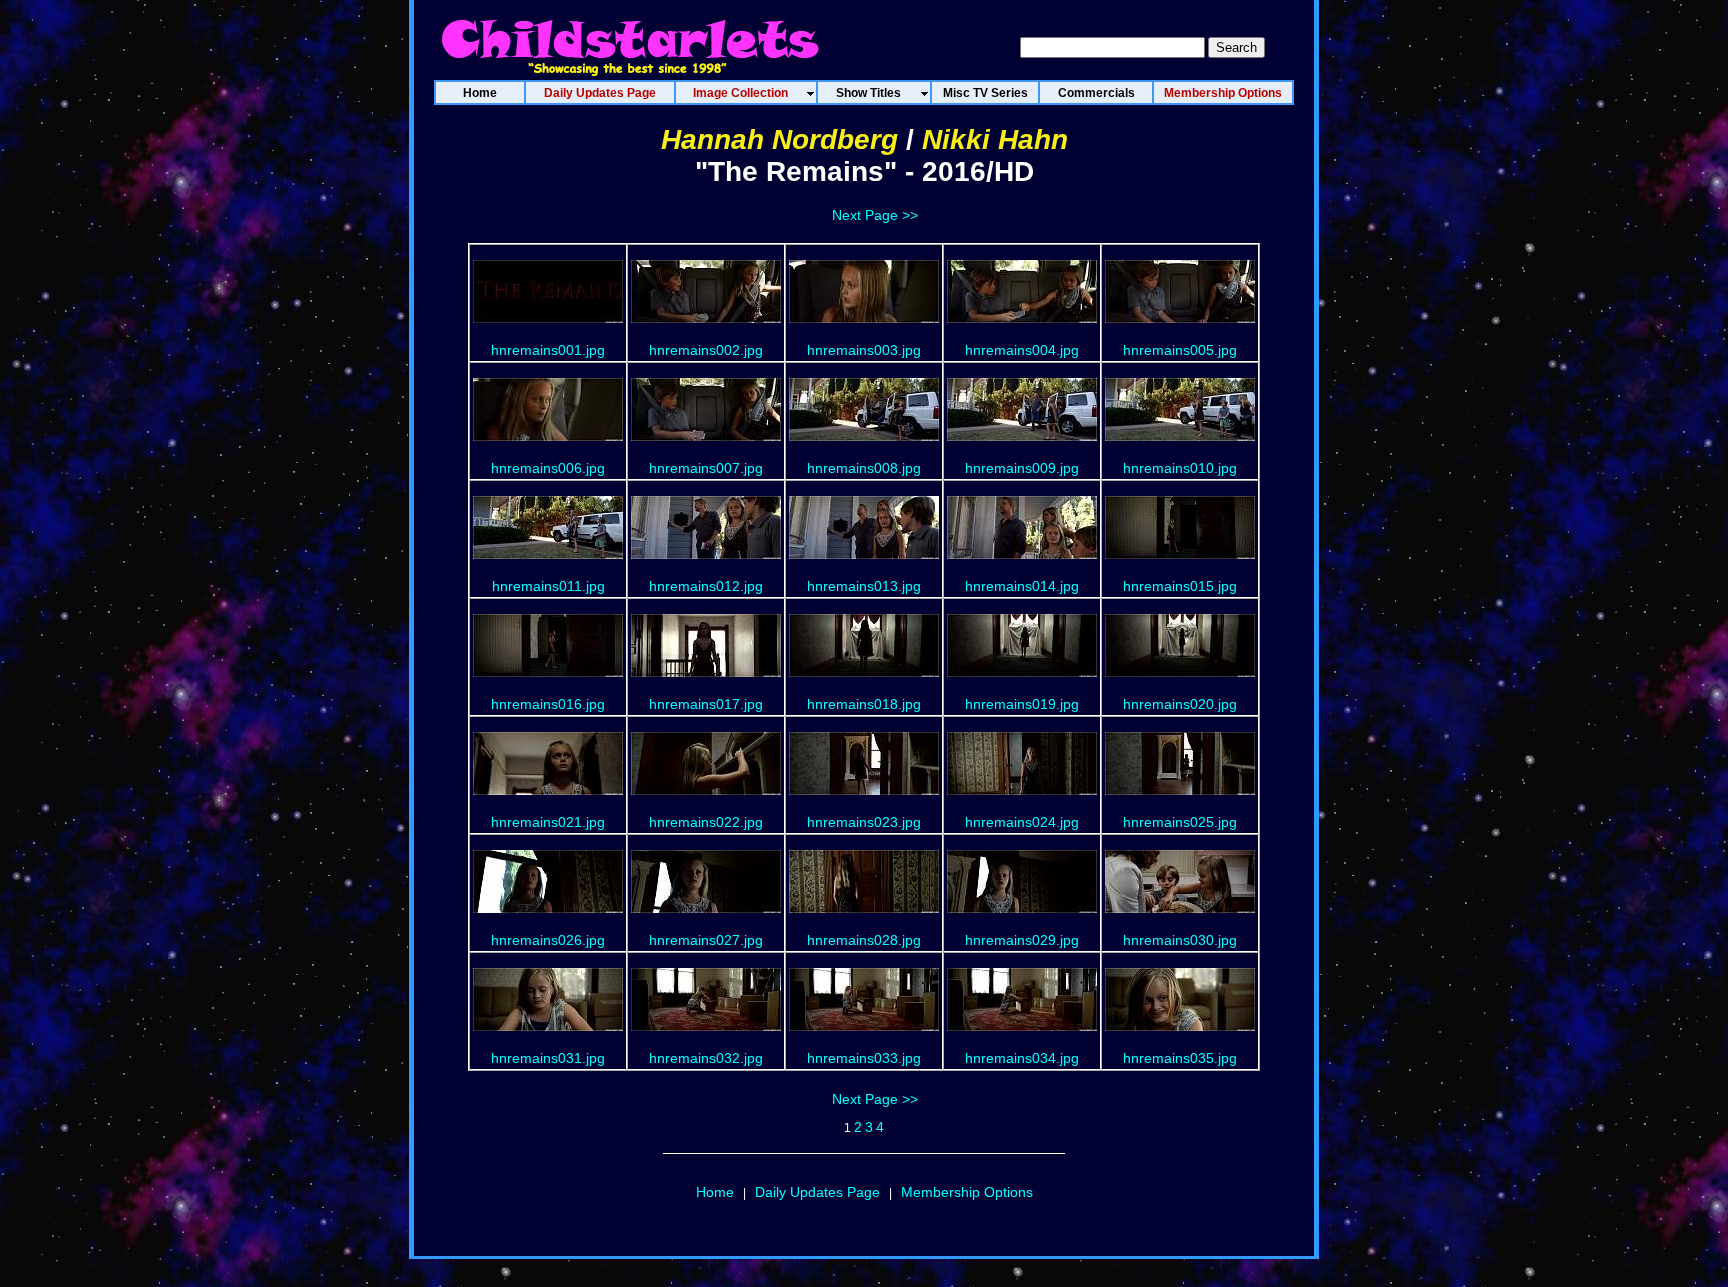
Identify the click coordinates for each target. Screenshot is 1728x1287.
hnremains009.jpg (1022, 468)
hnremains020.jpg (1180, 704)
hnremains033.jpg (864, 1058)
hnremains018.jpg (864, 704)
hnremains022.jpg (706, 822)
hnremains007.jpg (706, 468)
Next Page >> (875, 215)
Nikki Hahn (995, 139)
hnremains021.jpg (548, 822)
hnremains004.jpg (1022, 350)
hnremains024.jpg (1022, 822)
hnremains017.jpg (706, 704)
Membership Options (967, 1192)
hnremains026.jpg (548, 940)
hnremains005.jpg (1180, 350)
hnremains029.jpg (1022, 940)
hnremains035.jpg (1180, 1058)
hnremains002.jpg (706, 350)
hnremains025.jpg (1180, 822)
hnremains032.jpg (706, 1058)
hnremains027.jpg (706, 940)
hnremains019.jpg (1022, 704)
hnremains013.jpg (864, 586)
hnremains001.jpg (548, 350)
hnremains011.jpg (548, 586)
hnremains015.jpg (1180, 586)
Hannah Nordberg (779, 139)
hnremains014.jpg (1022, 586)
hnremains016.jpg (548, 704)
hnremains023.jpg (864, 822)
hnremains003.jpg (864, 350)
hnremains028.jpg (864, 940)
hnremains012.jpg (706, 586)
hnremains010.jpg (1180, 468)
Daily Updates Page (817, 1192)
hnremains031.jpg (548, 1058)
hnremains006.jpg (548, 468)
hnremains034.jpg (1022, 1058)
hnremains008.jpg (864, 468)
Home (715, 1192)
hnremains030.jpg (1180, 940)
